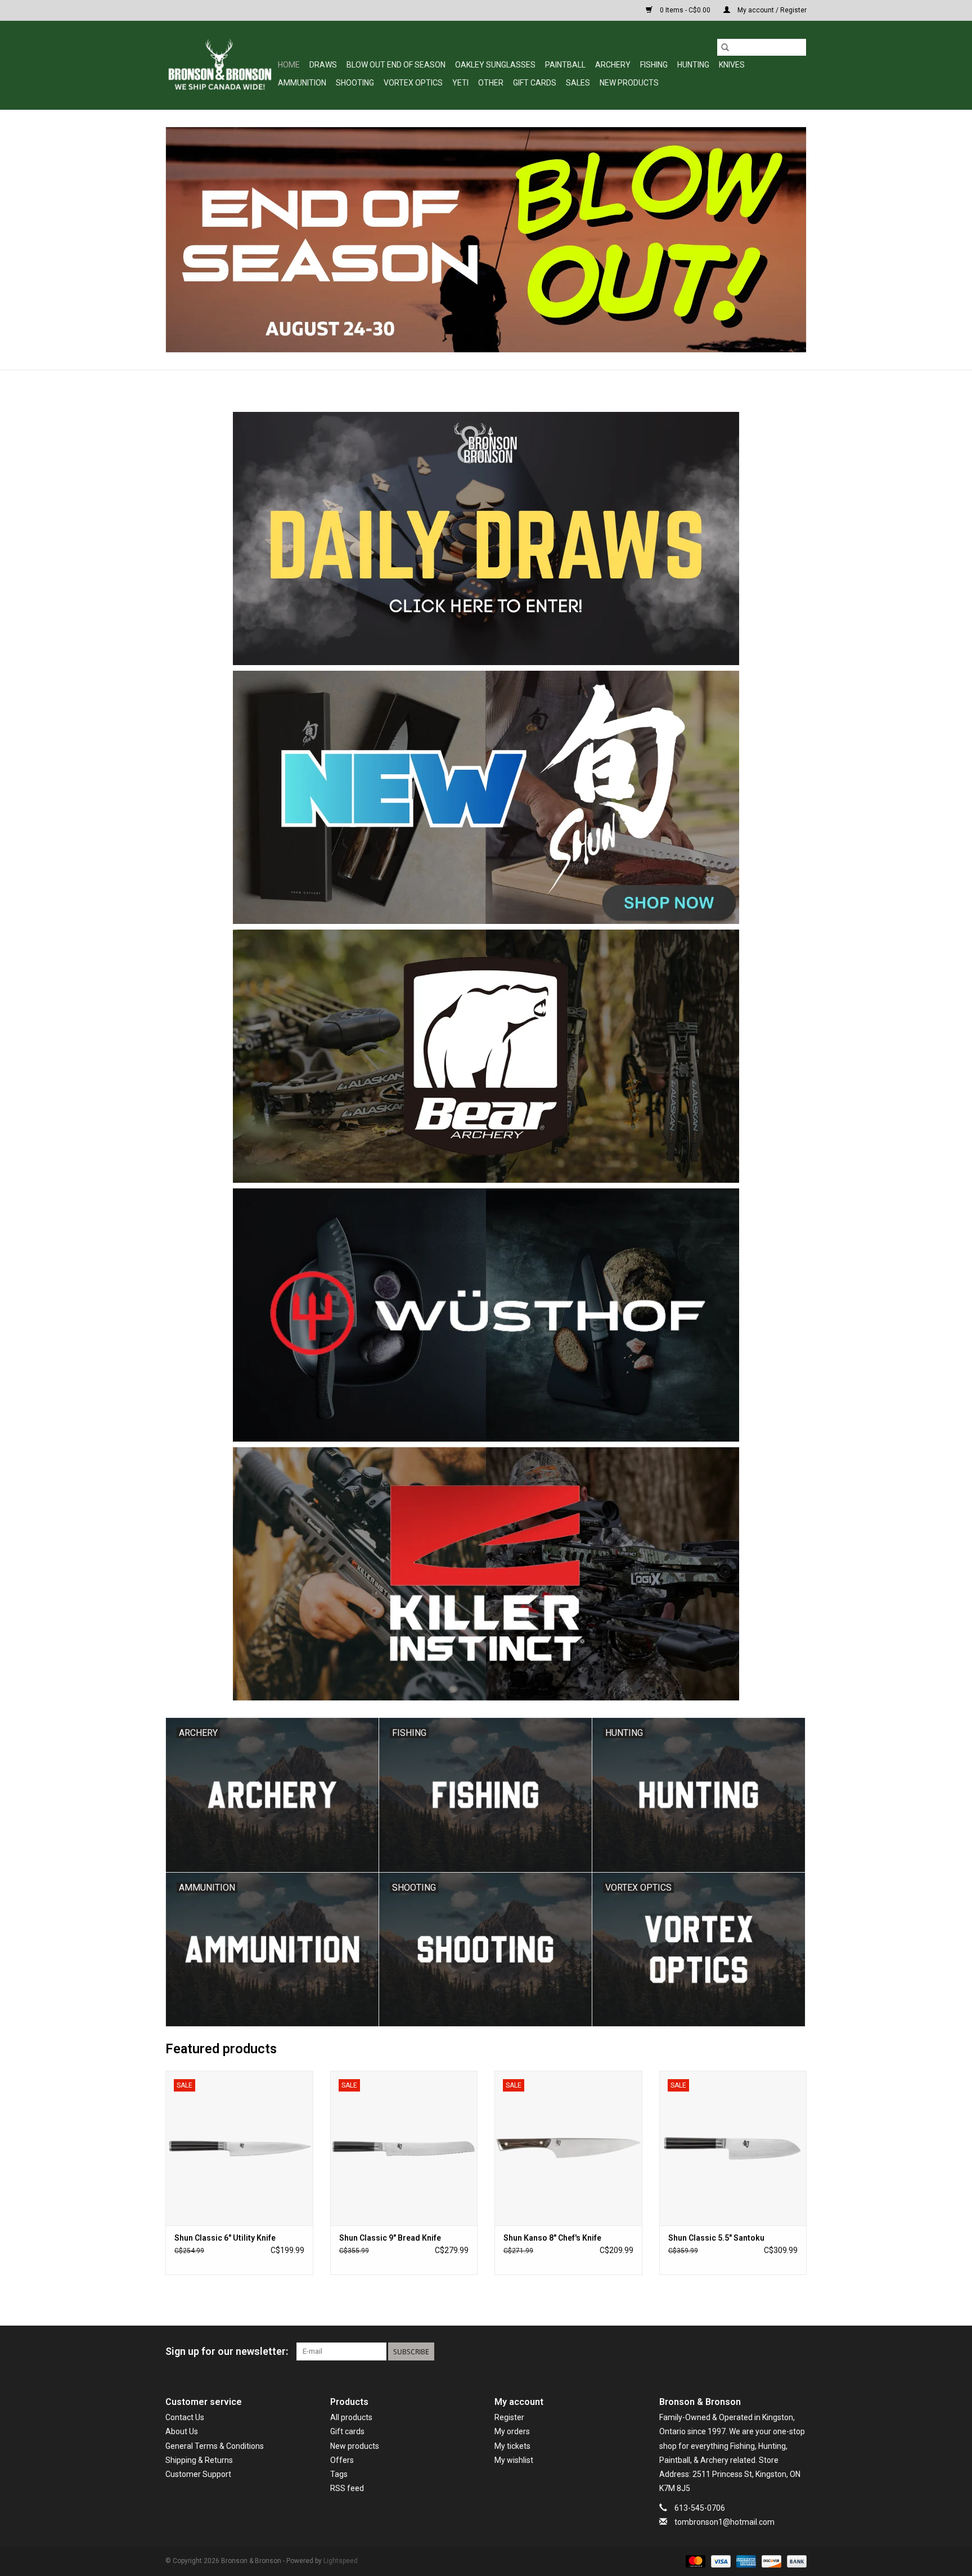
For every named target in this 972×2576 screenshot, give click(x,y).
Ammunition (302, 83)
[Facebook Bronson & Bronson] (758, 2351)
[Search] (725, 47)
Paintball (565, 65)
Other (491, 83)
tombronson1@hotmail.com (724, 2522)
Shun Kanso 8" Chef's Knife (552, 2238)
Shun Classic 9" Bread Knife (390, 2238)
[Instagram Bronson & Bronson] (798, 2351)
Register (509, 2417)
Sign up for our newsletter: (227, 2351)
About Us (182, 2431)
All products (351, 2417)
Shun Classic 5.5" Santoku (716, 2238)
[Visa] (720, 2561)
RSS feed (347, 2488)
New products (355, 2446)
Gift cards (535, 83)
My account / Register (771, 10)
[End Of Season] (486, 240)
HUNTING (693, 65)
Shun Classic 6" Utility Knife (225, 2238)
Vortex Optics (413, 83)
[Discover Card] (770, 2561)
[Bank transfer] (795, 2561)
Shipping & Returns (199, 2460)
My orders (512, 2431)
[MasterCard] (694, 2561)
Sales (578, 83)
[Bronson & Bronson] (220, 65)
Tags (339, 2474)
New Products (629, 83)
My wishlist (514, 2460)
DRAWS (323, 65)
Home (289, 65)
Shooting (355, 83)
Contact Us (185, 2417)
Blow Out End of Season (396, 65)
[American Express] (745, 2561)
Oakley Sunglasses (495, 65)
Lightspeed (341, 2561)
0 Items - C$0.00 (685, 10)
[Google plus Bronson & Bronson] (778, 2351)
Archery (613, 65)
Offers (342, 2460)
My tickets (512, 2446)
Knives (732, 65)
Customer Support (198, 2474)
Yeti (460, 83)
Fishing (654, 65)
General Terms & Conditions (215, 2446)
